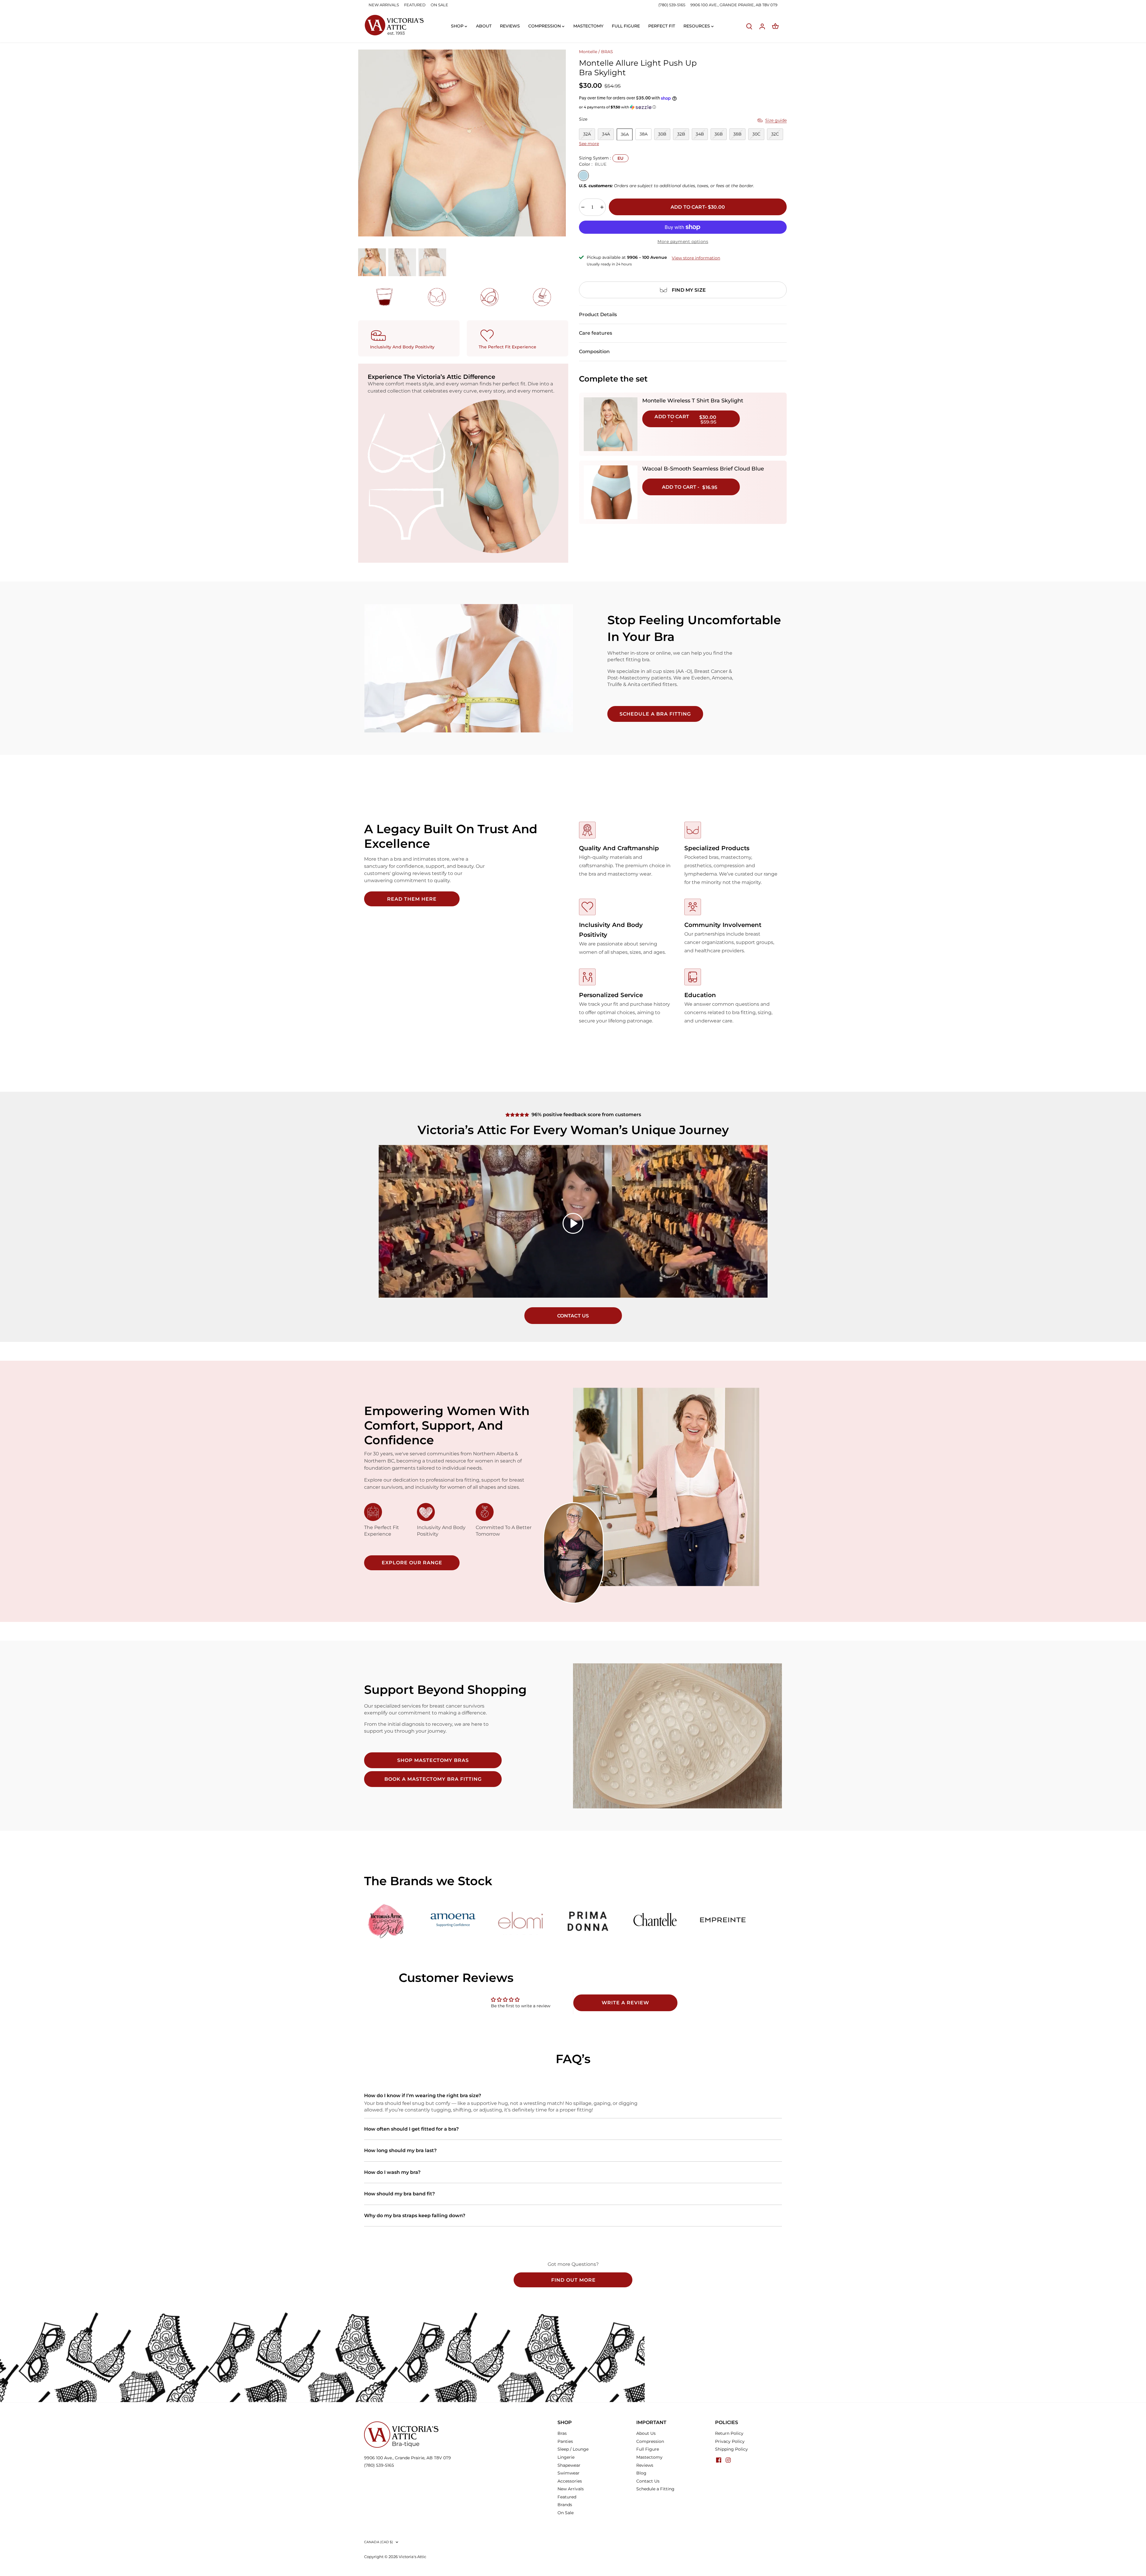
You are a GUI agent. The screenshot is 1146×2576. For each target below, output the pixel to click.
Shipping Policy (731, 2449)
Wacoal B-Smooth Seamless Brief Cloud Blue (703, 469)
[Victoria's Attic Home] (394, 25)
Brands (565, 2505)
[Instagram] (728, 2460)
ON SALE (439, 5)
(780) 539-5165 (672, 5)
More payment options (683, 242)
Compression (650, 2441)
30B (662, 134)
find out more (573, 2280)
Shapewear (569, 2465)
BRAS (607, 52)
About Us (646, 2433)
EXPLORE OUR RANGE (412, 1563)
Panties (565, 2441)
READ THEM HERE (412, 899)
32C (775, 134)
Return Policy (729, 2433)
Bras (562, 2433)
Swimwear (569, 2473)
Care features (596, 333)
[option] (462, 143)
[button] (683, 107)
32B (681, 134)
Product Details (598, 314)
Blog (641, 2473)
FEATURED (415, 5)
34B (700, 134)
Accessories (570, 2481)
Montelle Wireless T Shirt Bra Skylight (693, 401)
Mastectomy (649, 2457)
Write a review (625, 2003)
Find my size (689, 290)
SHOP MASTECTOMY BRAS (433, 1760)
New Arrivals (571, 2489)
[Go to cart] (775, 26)
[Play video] (573, 1223)
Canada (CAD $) (379, 2542)
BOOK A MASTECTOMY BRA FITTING (433, 1779)
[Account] (762, 26)
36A (625, 134)
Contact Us (648, 2481)
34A (606, 134)
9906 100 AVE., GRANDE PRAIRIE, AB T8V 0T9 (734, 5)
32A (587, 134)
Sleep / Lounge (573, 2449)
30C (756, 134)
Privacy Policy (730, 2441)
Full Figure (648, 2449)
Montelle (588, 52)
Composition (594, 352)
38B (737, 134)
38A (644, 134)
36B (719, 134)
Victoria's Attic (412, 2557)
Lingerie (566, 2457)
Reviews (645, 2465)
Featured (567, 2497)
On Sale (566, 2513)
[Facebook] (719, 2460)
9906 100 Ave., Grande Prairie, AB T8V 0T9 (408, 2458)
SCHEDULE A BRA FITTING (655, 714)
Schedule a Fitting (655, 2489)
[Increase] (602, 207)
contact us (573, 1316)
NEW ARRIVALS (384, 5)
